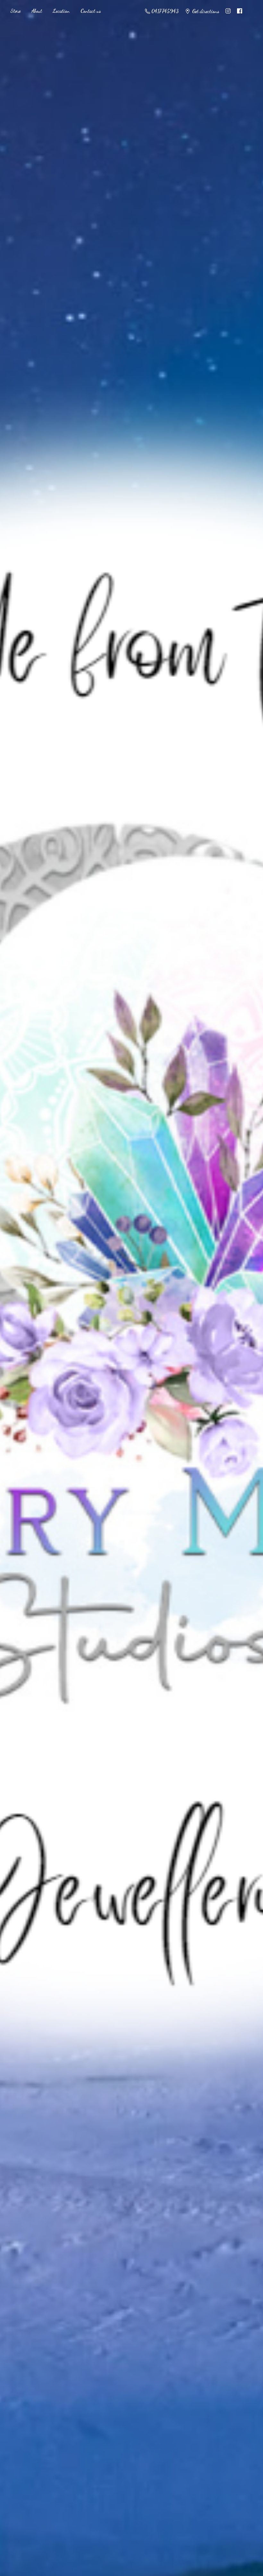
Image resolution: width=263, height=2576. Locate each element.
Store (15, 11)
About (37, 11)
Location (61, 11)
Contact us (91, 11)
